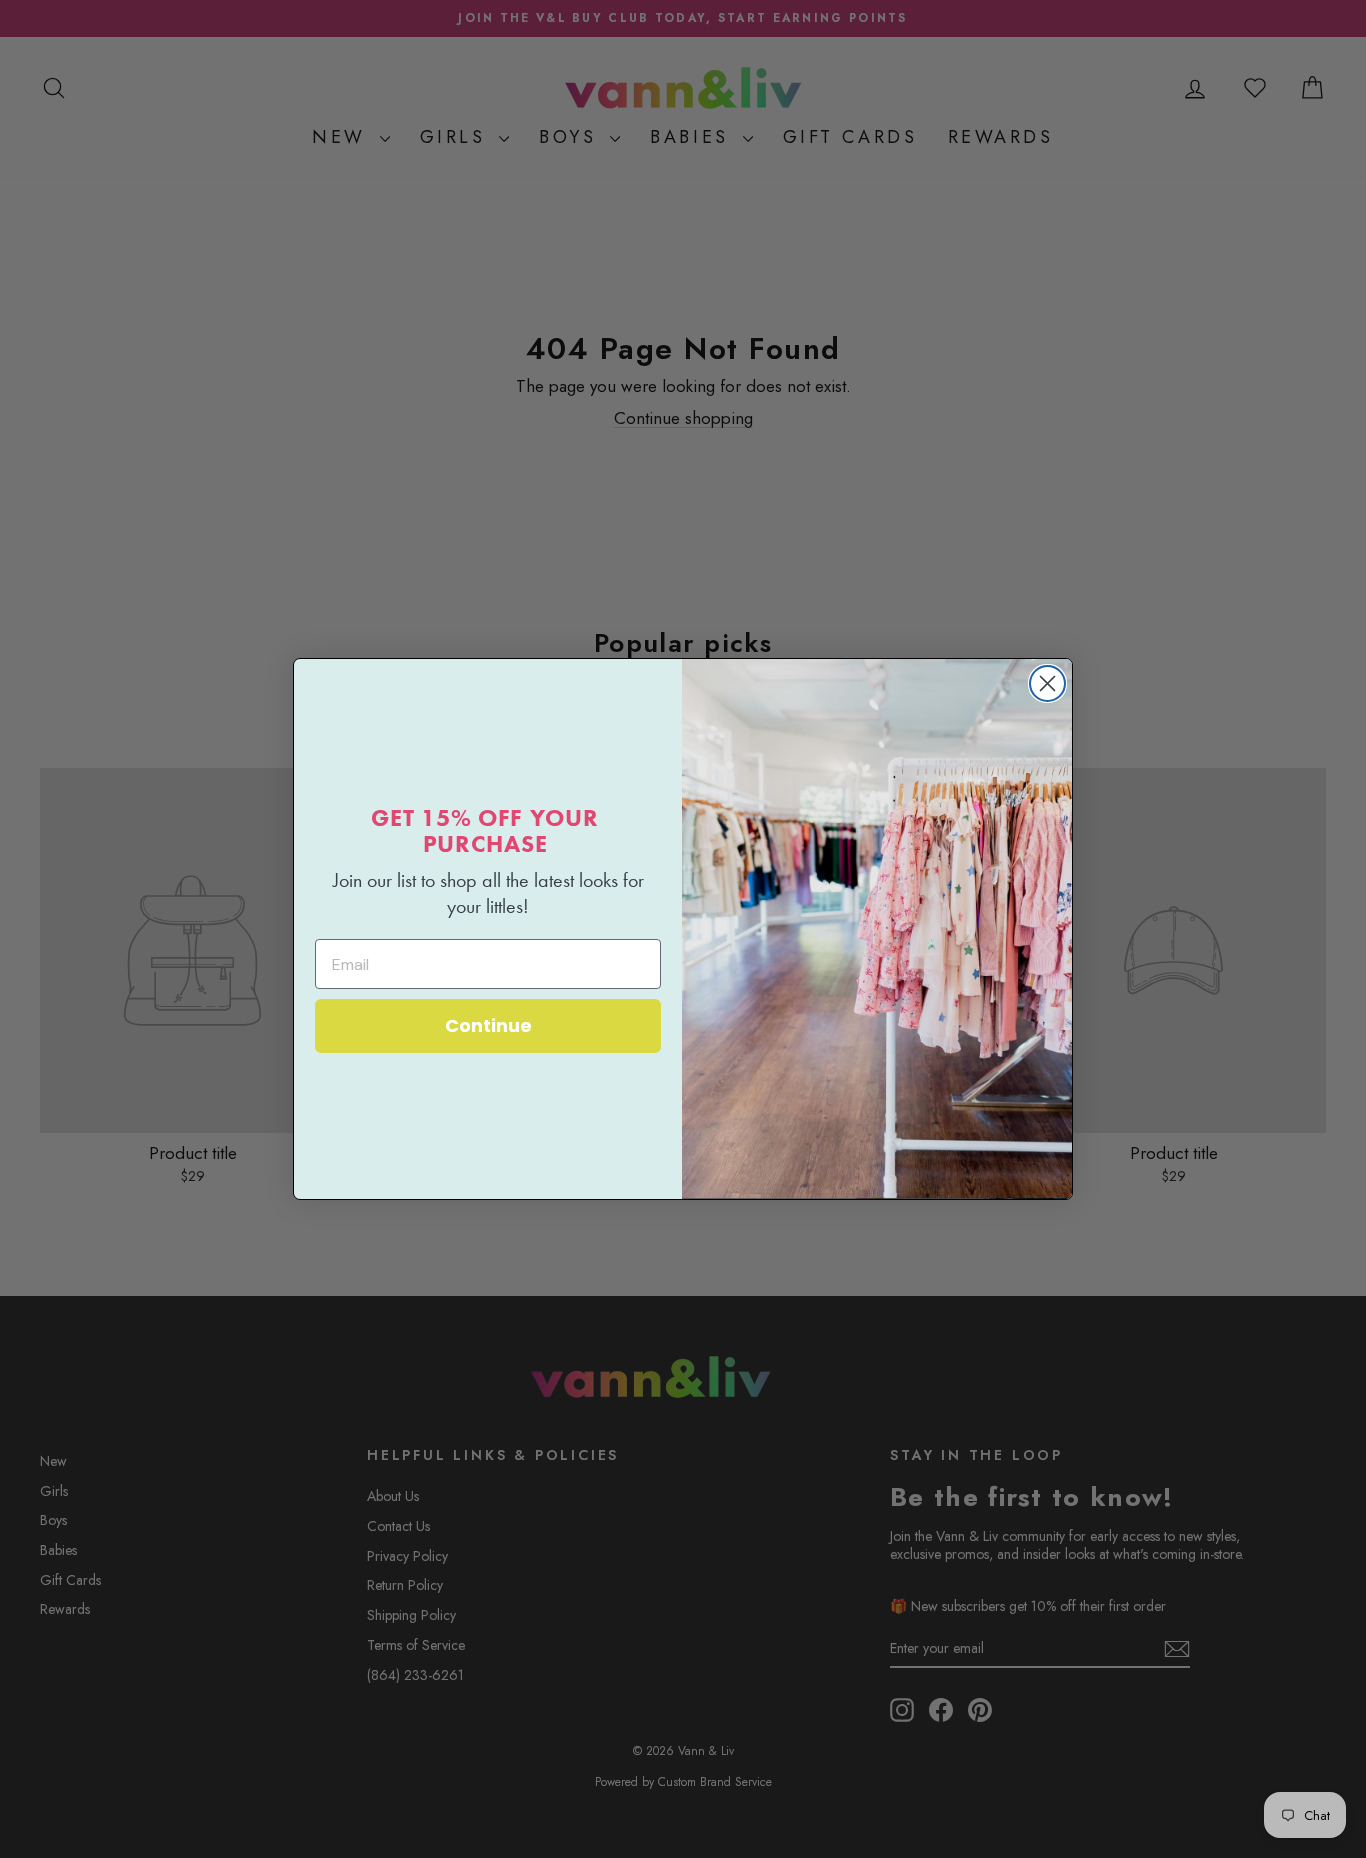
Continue (488, 1025)
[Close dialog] (1047, 683)
